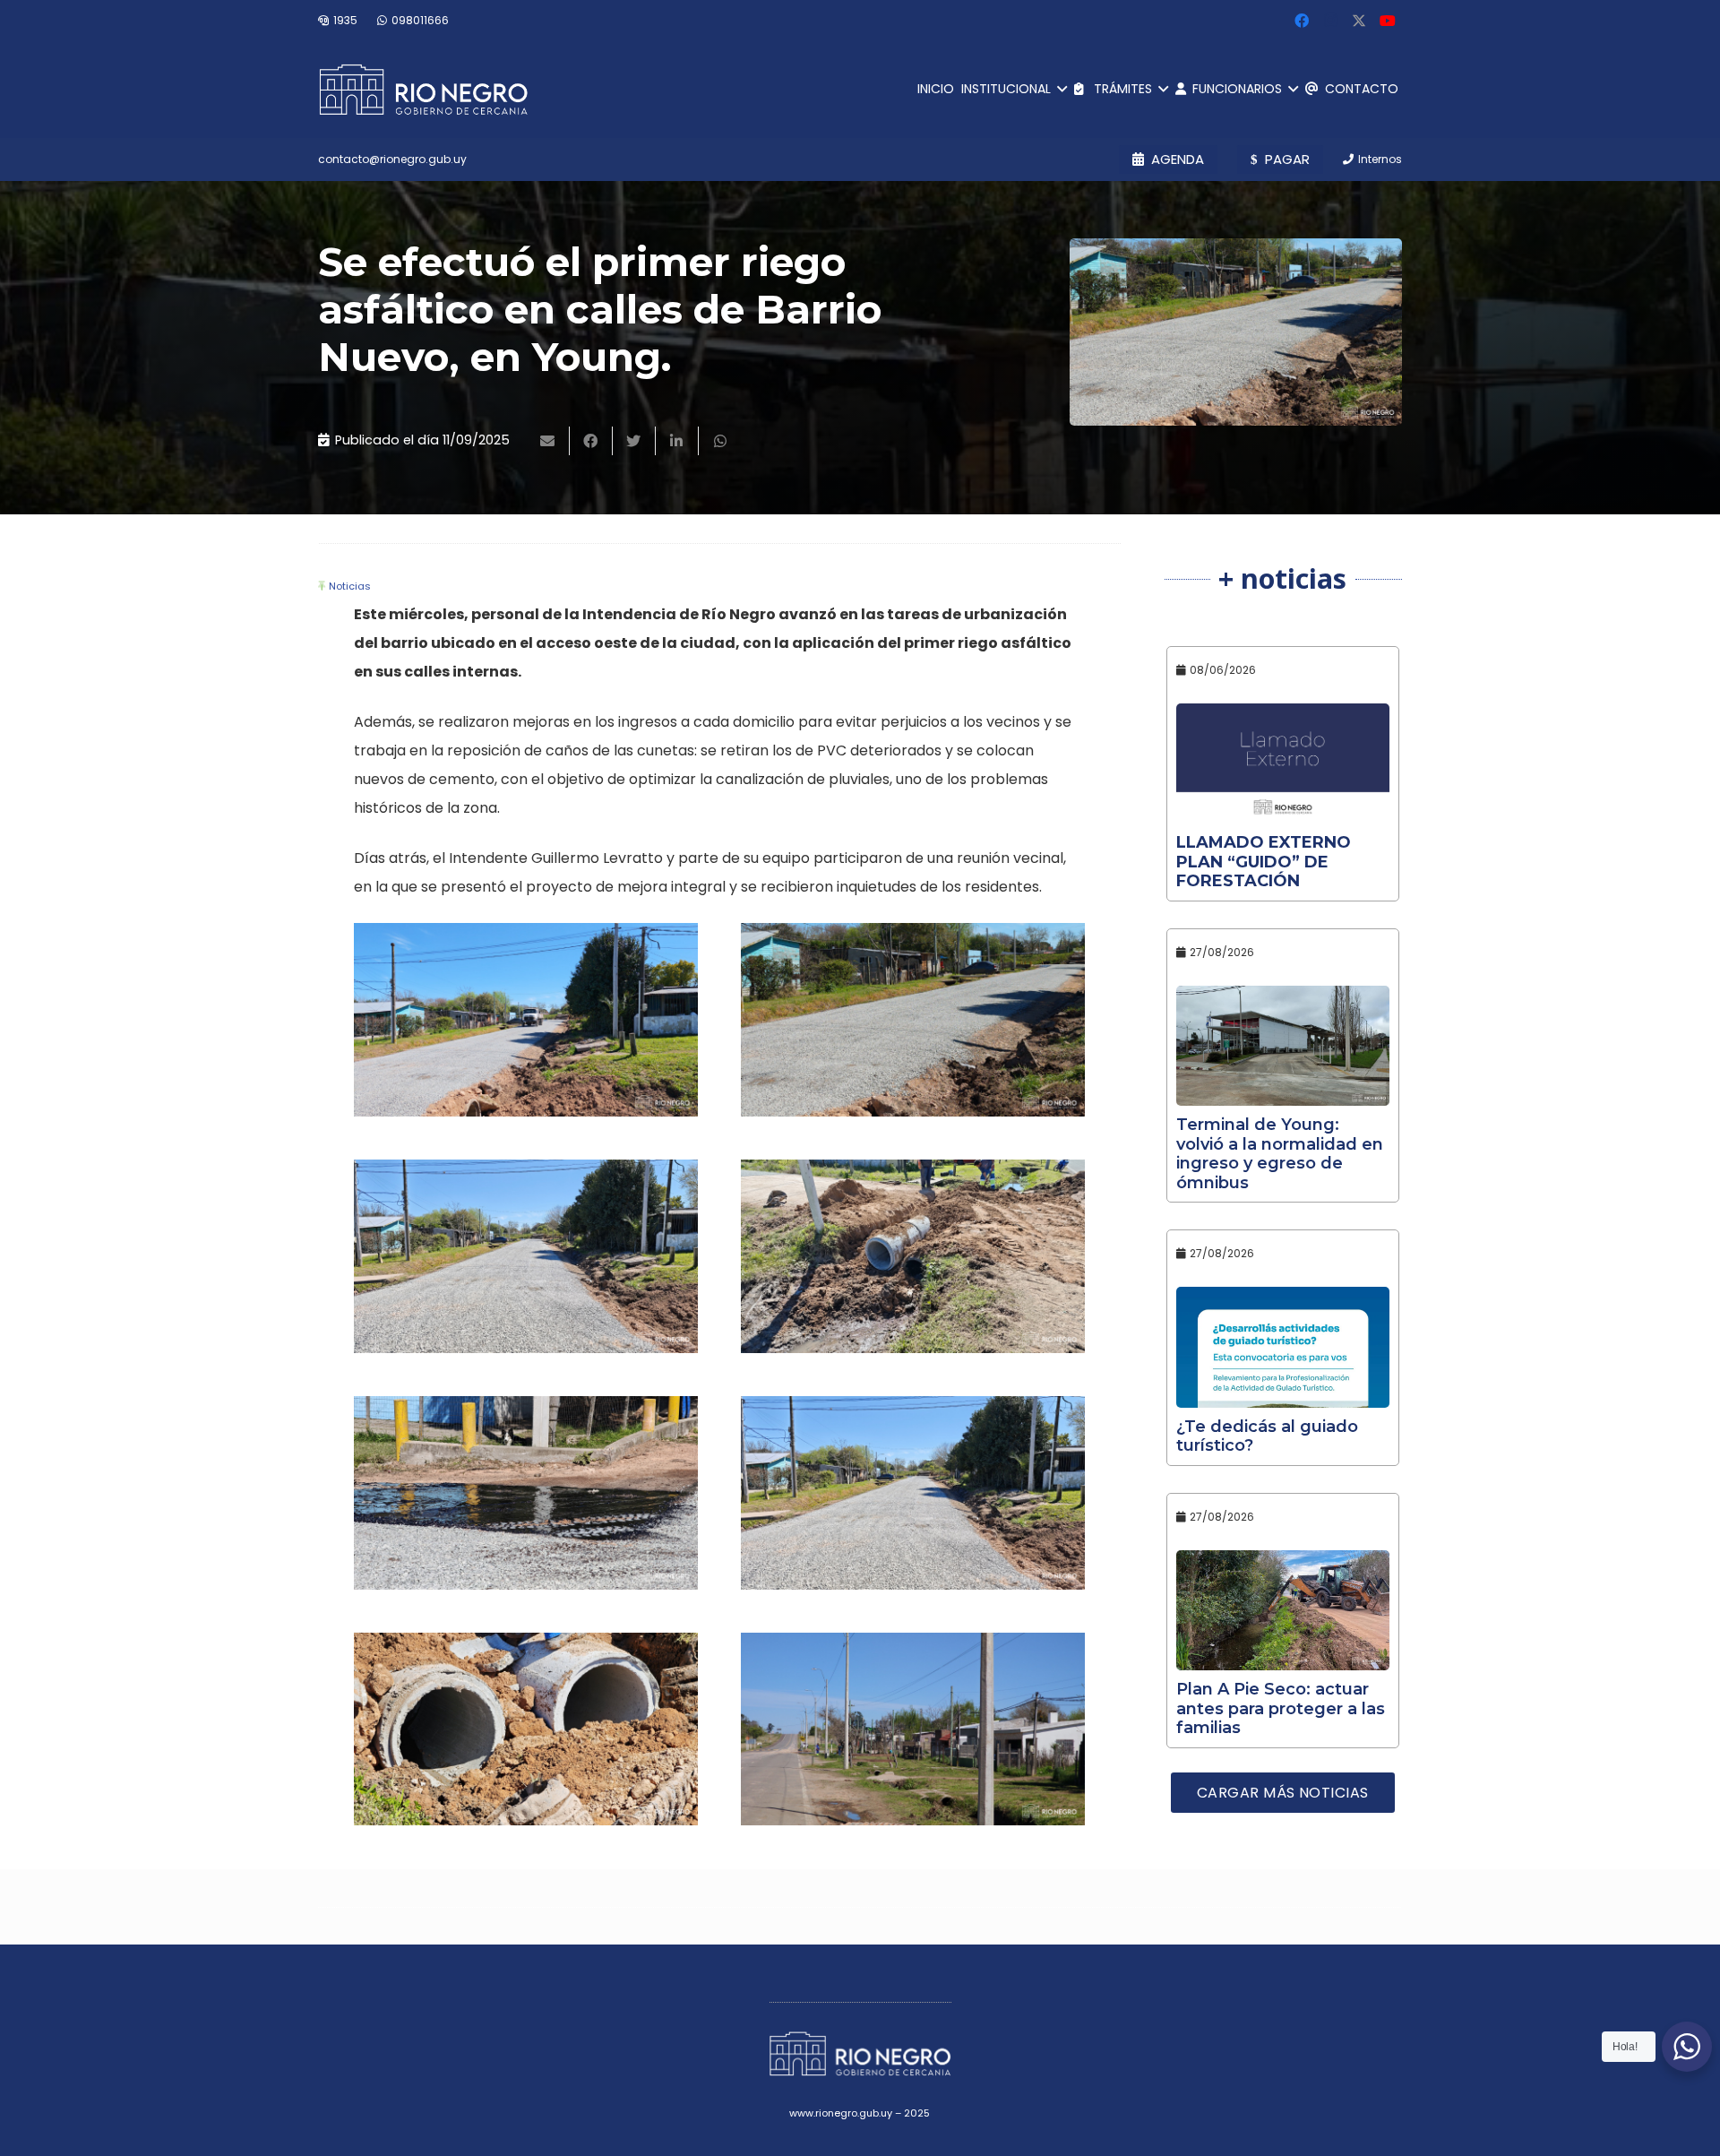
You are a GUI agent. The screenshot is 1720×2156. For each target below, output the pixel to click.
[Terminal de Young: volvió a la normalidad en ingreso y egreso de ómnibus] (1283, 1046)
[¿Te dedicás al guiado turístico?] (1283, 1347)
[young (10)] (913, 1256)
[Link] (423, 90)
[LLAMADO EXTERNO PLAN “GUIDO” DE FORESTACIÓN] (1283, 763)
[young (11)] (526, 1493)
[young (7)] (913, 1729)
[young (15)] (526, 1729)
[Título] (1359, 21)
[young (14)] (913, 1493)
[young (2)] (526, 1020)
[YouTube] (1388, 21)
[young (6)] (913, 1020)
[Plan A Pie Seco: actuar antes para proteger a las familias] (1283, 1610)
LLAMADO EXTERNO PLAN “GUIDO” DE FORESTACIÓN (1264, 862)
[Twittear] (634, 441)
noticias (350, 586)
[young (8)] (526, 1256)
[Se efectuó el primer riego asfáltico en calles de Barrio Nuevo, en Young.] (1236, 332)
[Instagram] (1330, 21)
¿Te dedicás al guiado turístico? (1267, 1436)
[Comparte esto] (591, 441)
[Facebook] (1302, 21)
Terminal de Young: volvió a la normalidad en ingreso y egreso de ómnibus (1280, 1154)
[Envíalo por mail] (548, 441)
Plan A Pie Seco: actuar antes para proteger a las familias (1281, 1708)
